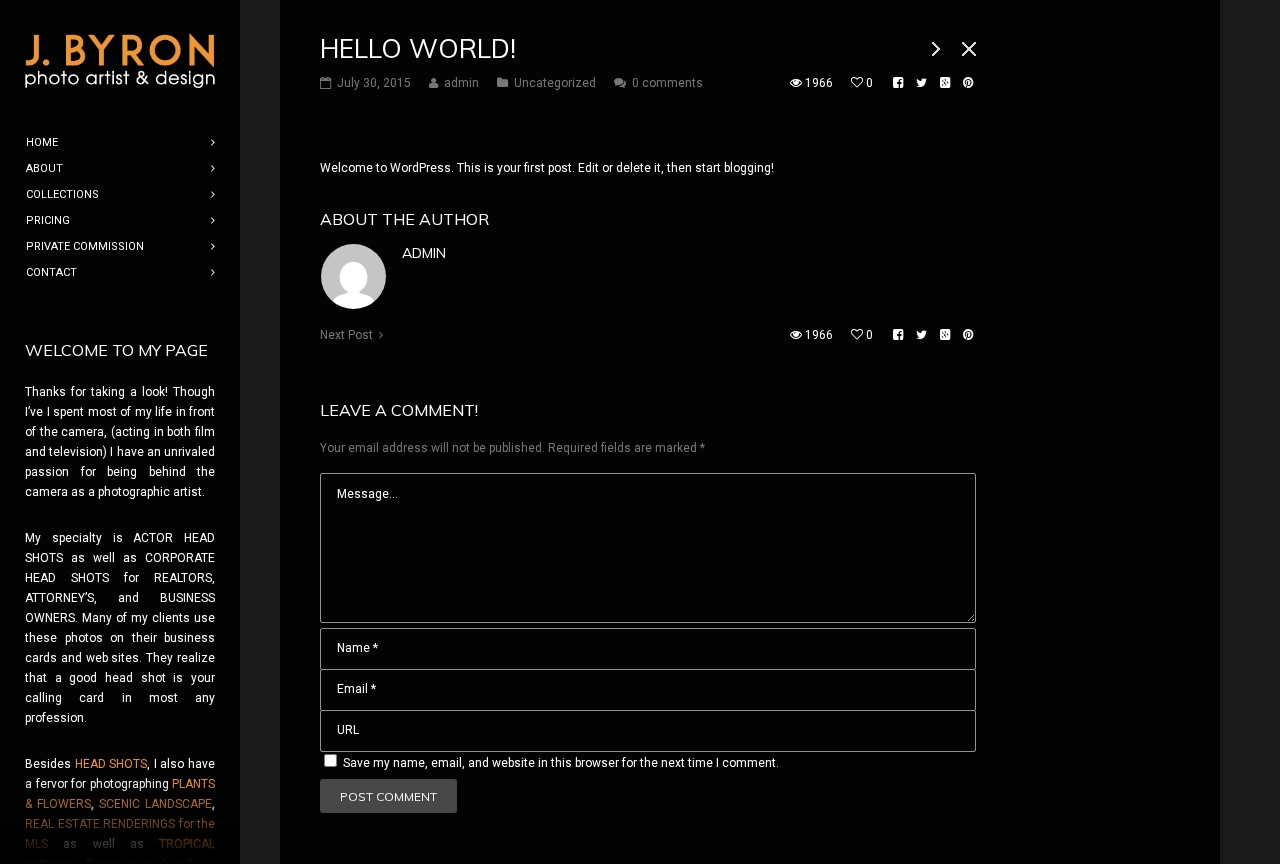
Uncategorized (555, 83)
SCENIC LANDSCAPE (155, 804)
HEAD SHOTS (111, 764)
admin (424, 253)
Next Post (346, 335)
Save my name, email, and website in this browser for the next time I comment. (561, 763)
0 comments (667, 83)
